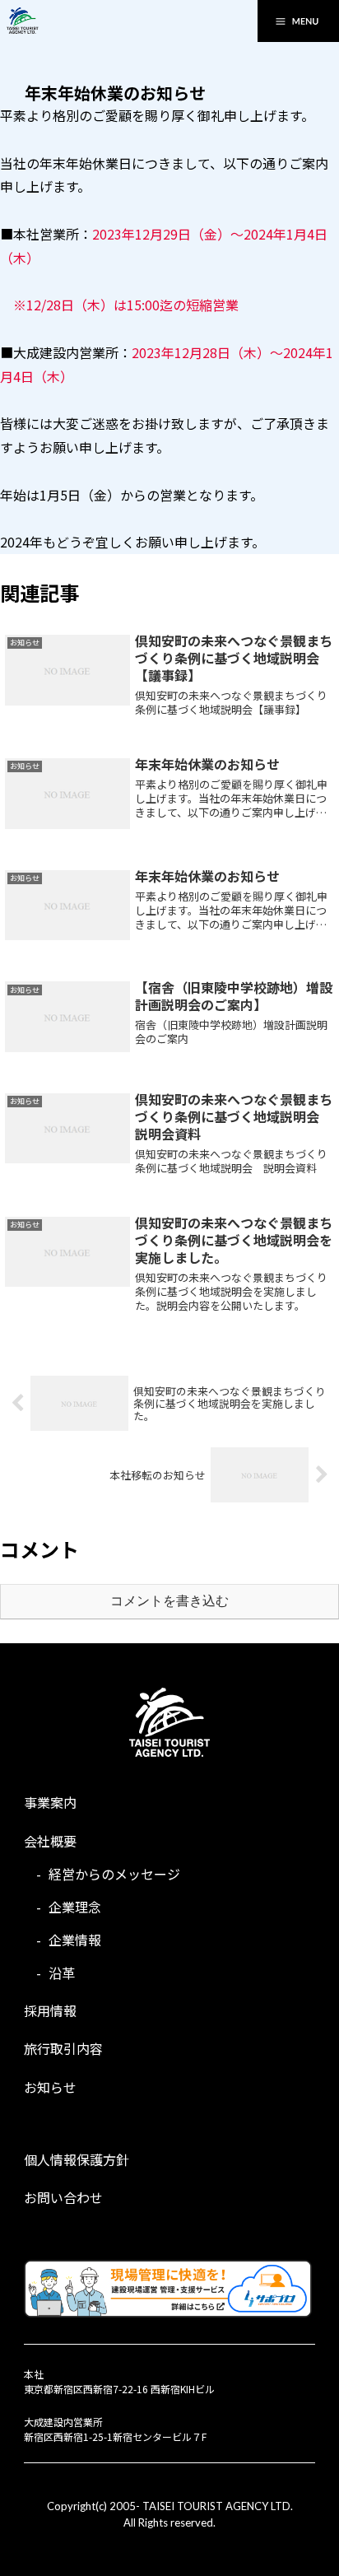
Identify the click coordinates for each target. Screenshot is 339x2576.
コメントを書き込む (169, 1601)
